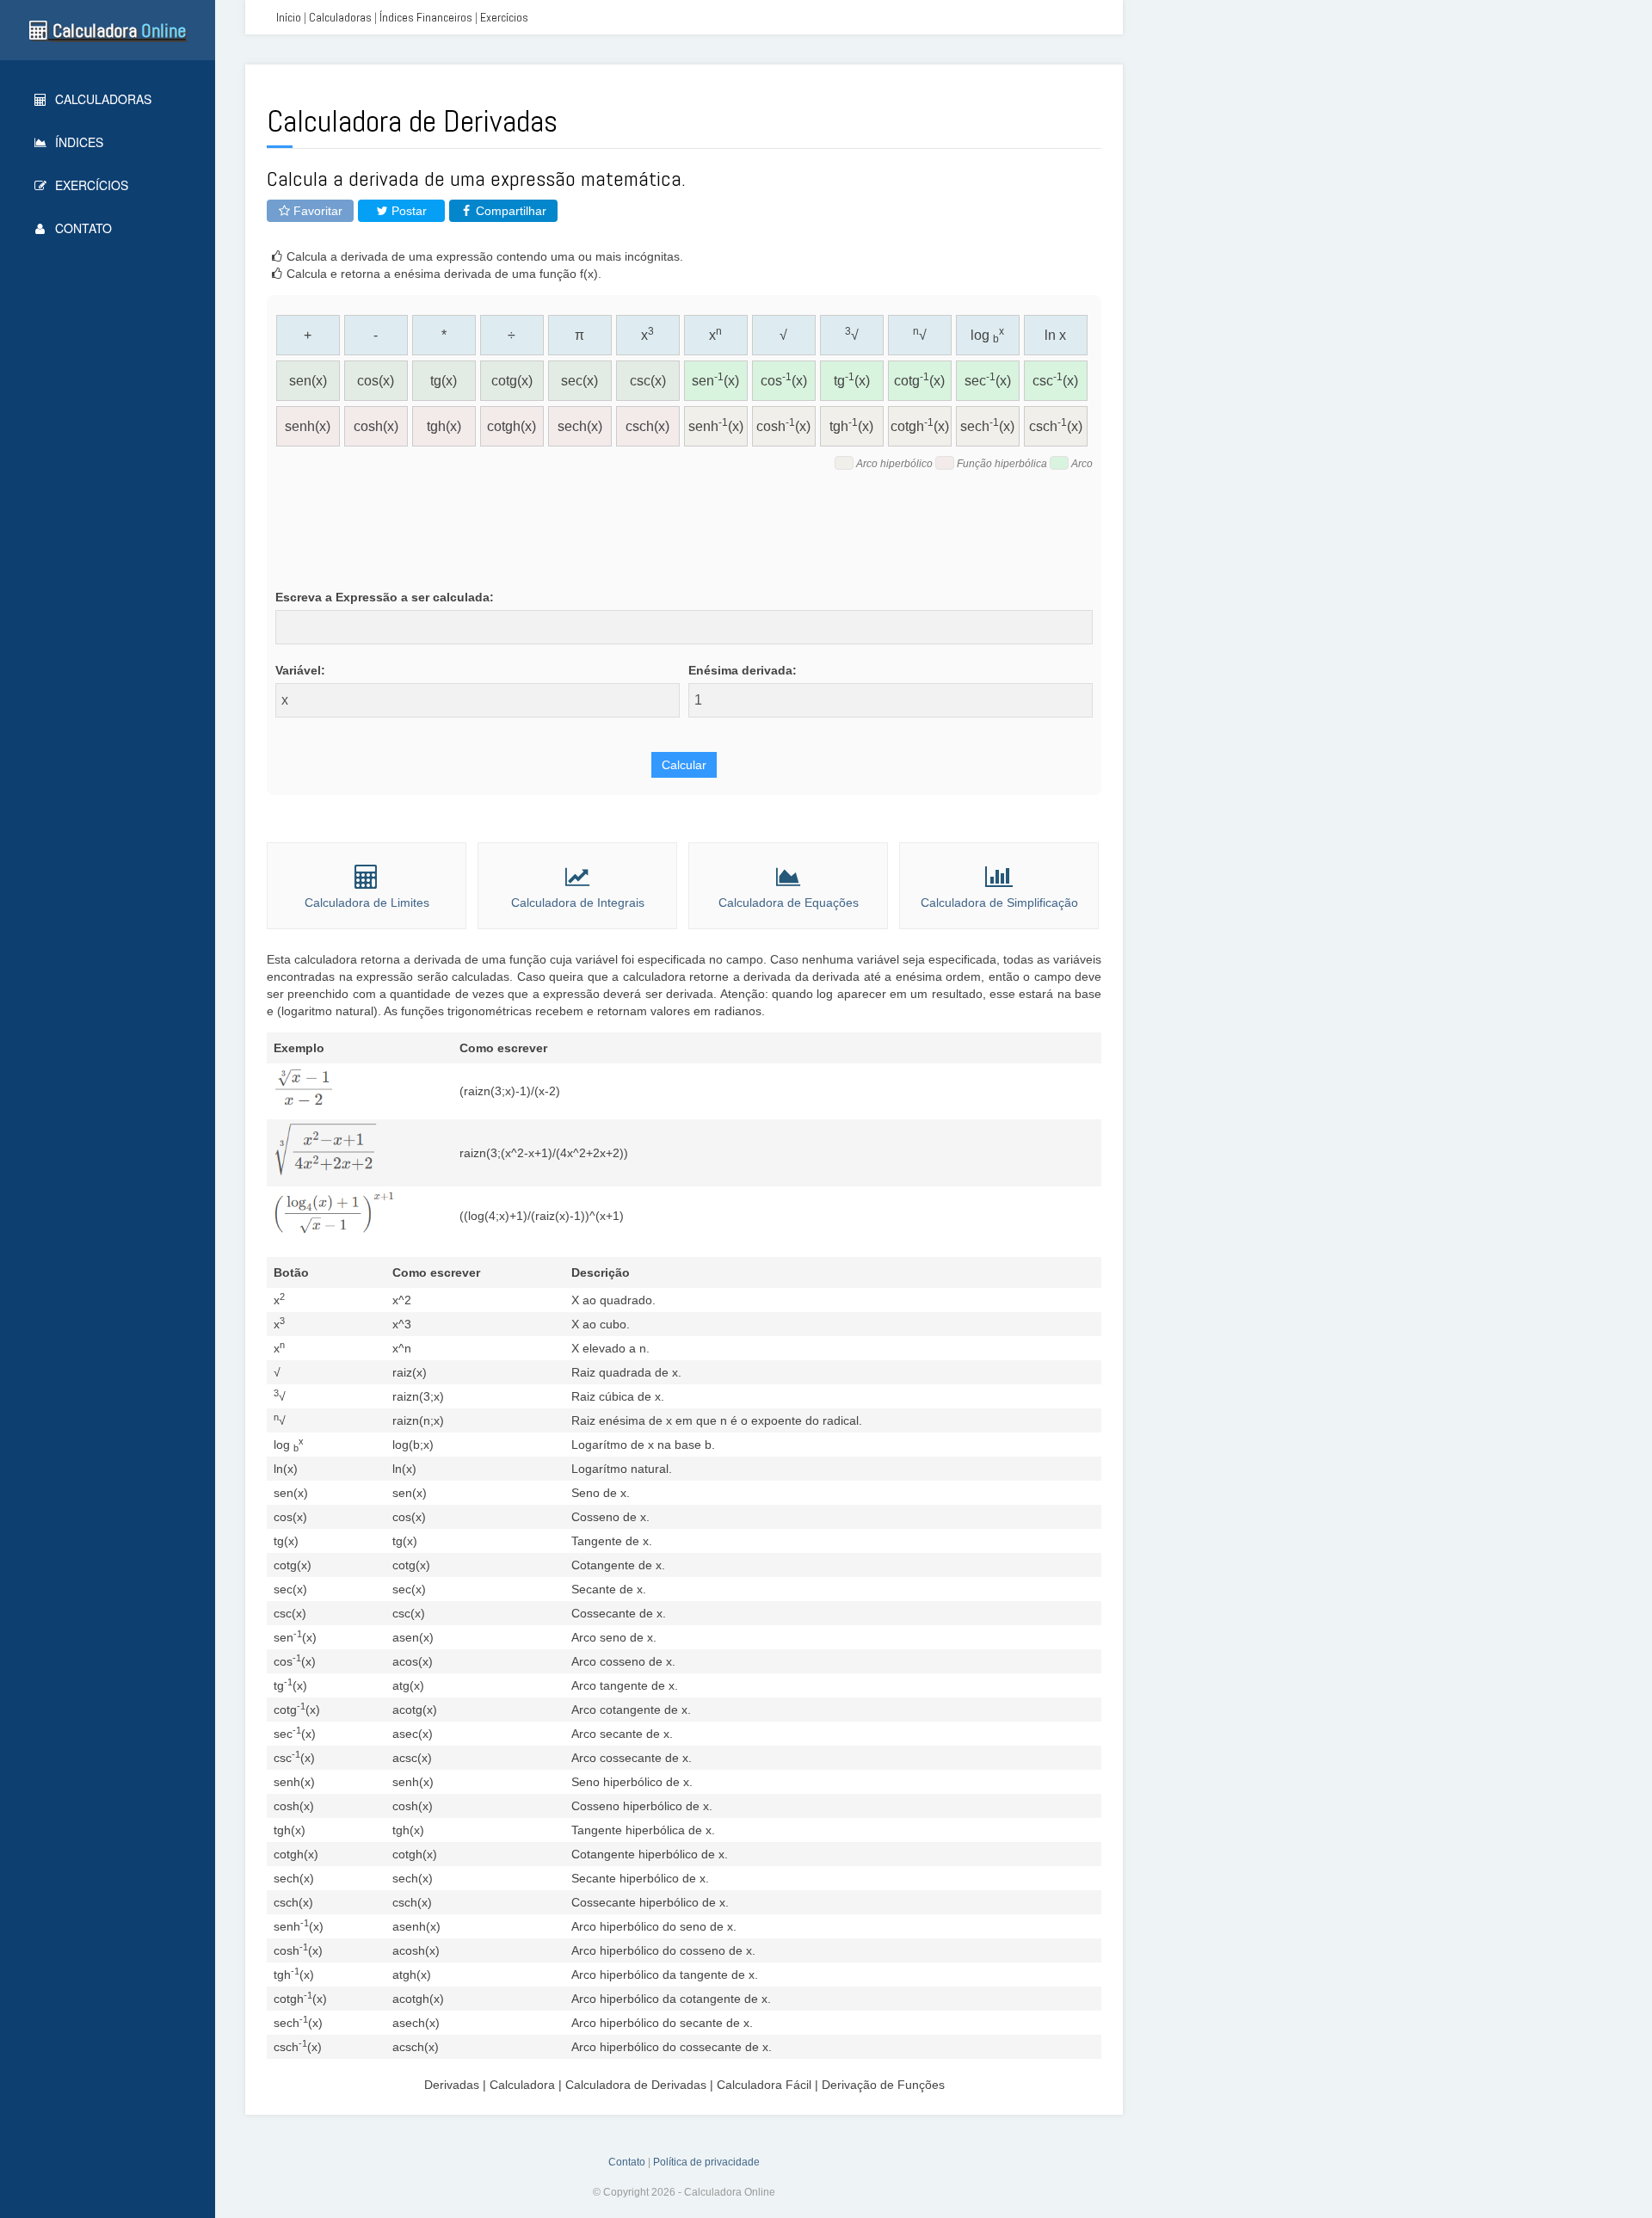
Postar (407, 211)
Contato (82, 228)
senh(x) (308, 426)
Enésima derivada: (743, 670)
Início (289, 17)
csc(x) (648, 381)
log (987, 335)
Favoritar (316, 211)
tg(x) (444, 381)
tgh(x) (444, 426)
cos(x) (376, 381)
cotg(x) (512, 381)
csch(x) (647, 426)
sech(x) (580, 426)
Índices (77, 142)
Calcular (684, 765)
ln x (1055, 335)
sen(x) (308, 381)
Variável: (300, 670)
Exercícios (90, 185)
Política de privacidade (706, 2162)
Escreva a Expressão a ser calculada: (385, 597)
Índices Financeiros (426, 17)
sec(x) (579, 381)
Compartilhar (509, 211)
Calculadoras (102, 99)
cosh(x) (376, 426)
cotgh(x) (512, 426)
